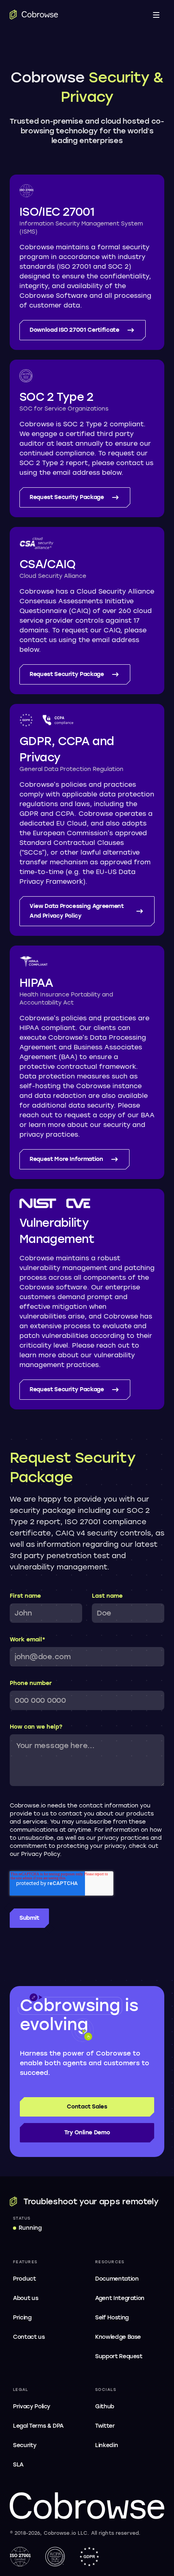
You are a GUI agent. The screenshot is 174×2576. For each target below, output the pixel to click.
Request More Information (66, 1159)
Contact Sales (87, 2107)
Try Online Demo (87, 2133)
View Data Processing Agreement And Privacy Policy (77, 911)
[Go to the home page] (34, 15)
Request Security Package (67, 497)
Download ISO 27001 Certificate (74, 330)
